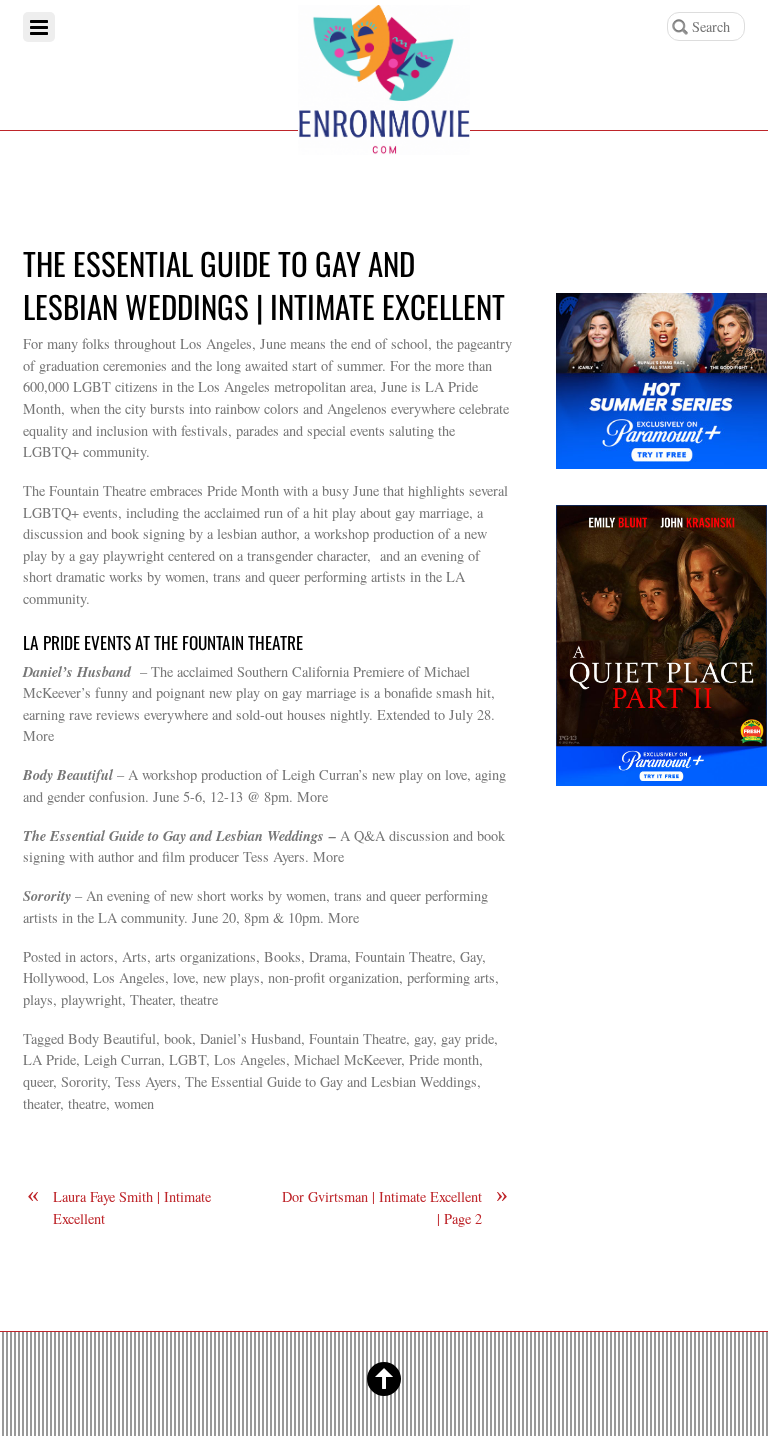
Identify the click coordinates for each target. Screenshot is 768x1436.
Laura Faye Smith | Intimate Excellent (119, 1207)
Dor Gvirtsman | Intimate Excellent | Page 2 (395, 1207)
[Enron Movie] (383, 138)
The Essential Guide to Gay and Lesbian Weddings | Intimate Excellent (264, 284)
